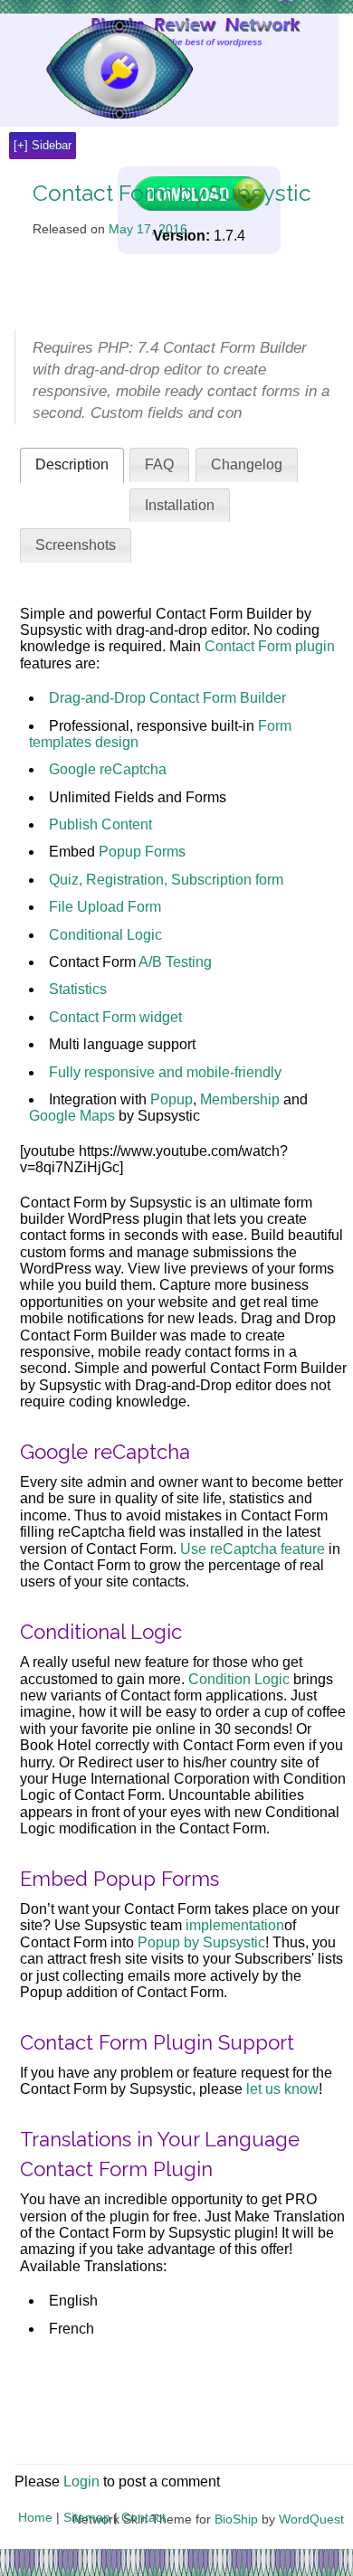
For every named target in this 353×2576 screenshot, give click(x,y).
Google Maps (72, 1116)
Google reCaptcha (108, 769)
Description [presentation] (72, 464)
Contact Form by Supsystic (172, 193)
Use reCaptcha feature (253, 1549)
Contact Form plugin (270, 646)
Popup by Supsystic (201, 1942)
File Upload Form (105, 907)
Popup (172, 1099)
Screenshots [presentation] (76, 545)
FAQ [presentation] (159, 464)
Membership (240, 1099)
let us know (282, 2089)
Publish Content (100, 824)
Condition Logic (239, 1679)
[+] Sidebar (43, 145)
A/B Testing (175, 962)
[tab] (72, 465)
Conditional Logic (105, 935)
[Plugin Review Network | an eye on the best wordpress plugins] (96, 70)
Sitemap (87, 2517)
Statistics (78, 989)
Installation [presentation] (180, 505)
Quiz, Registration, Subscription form (166, 880)
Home (35, 2517)
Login (81, 2481)
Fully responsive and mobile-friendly (165, 1072)
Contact (143, 2517)
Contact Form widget (115, 1017)
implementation (235, 1925)
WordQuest (311, 2519)
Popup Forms (142, 852)
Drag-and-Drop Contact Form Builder (167, 698)
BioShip (236, 2519)
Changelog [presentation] (247, 464)
